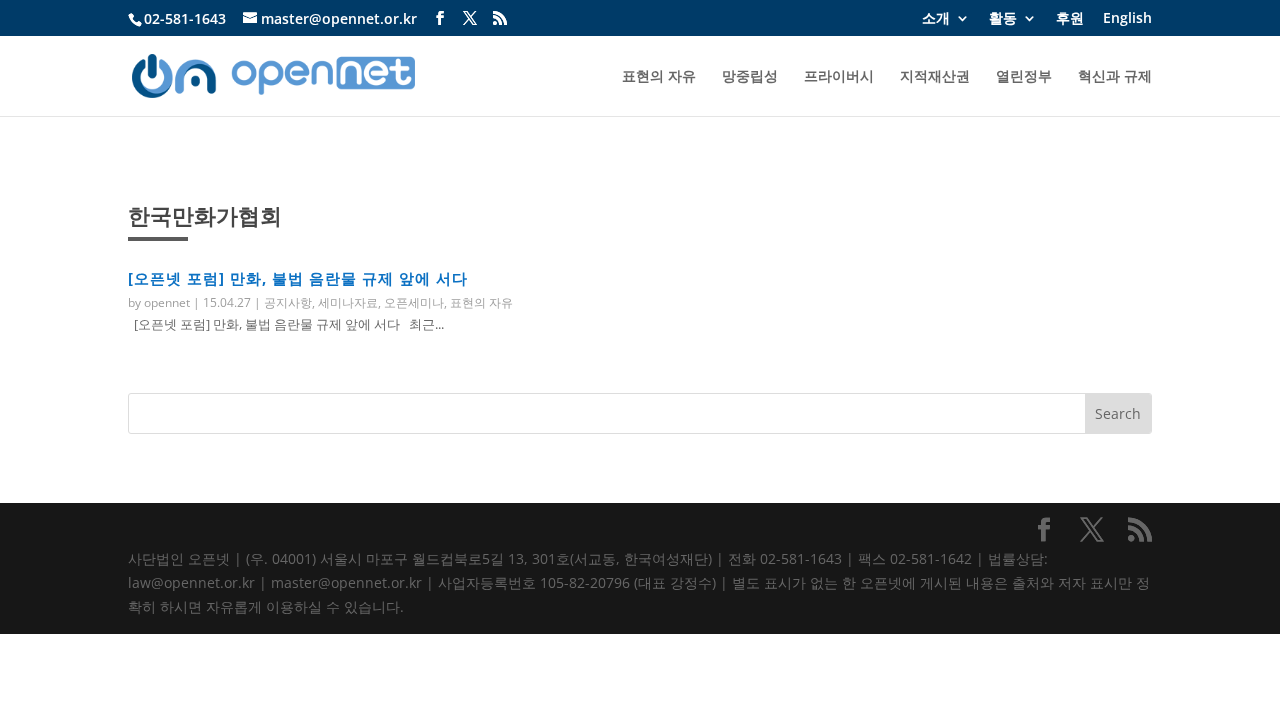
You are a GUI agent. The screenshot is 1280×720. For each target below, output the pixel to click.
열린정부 (1024, 77)
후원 (1070, 19)
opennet (167, 302)
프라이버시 (839, 77)
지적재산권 (935, 77)
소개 (936, 19)
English (1127, 19)
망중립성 (750, 77)
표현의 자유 (659, 77)
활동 (1003, 19)
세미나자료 (348, 302)
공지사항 (288, 302)
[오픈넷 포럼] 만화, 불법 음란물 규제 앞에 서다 (298, 278)
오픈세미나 (414, 302)
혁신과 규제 (1115, 77)
